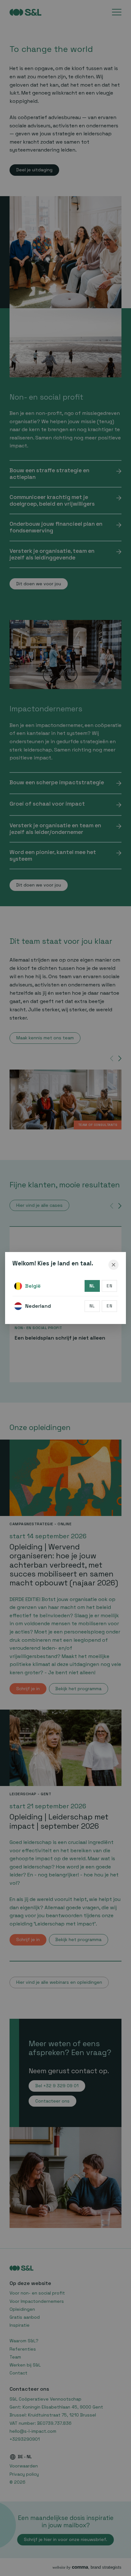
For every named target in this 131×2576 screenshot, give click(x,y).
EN (109, 1286)
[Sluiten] (114, 1265)
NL (92, 1286)
